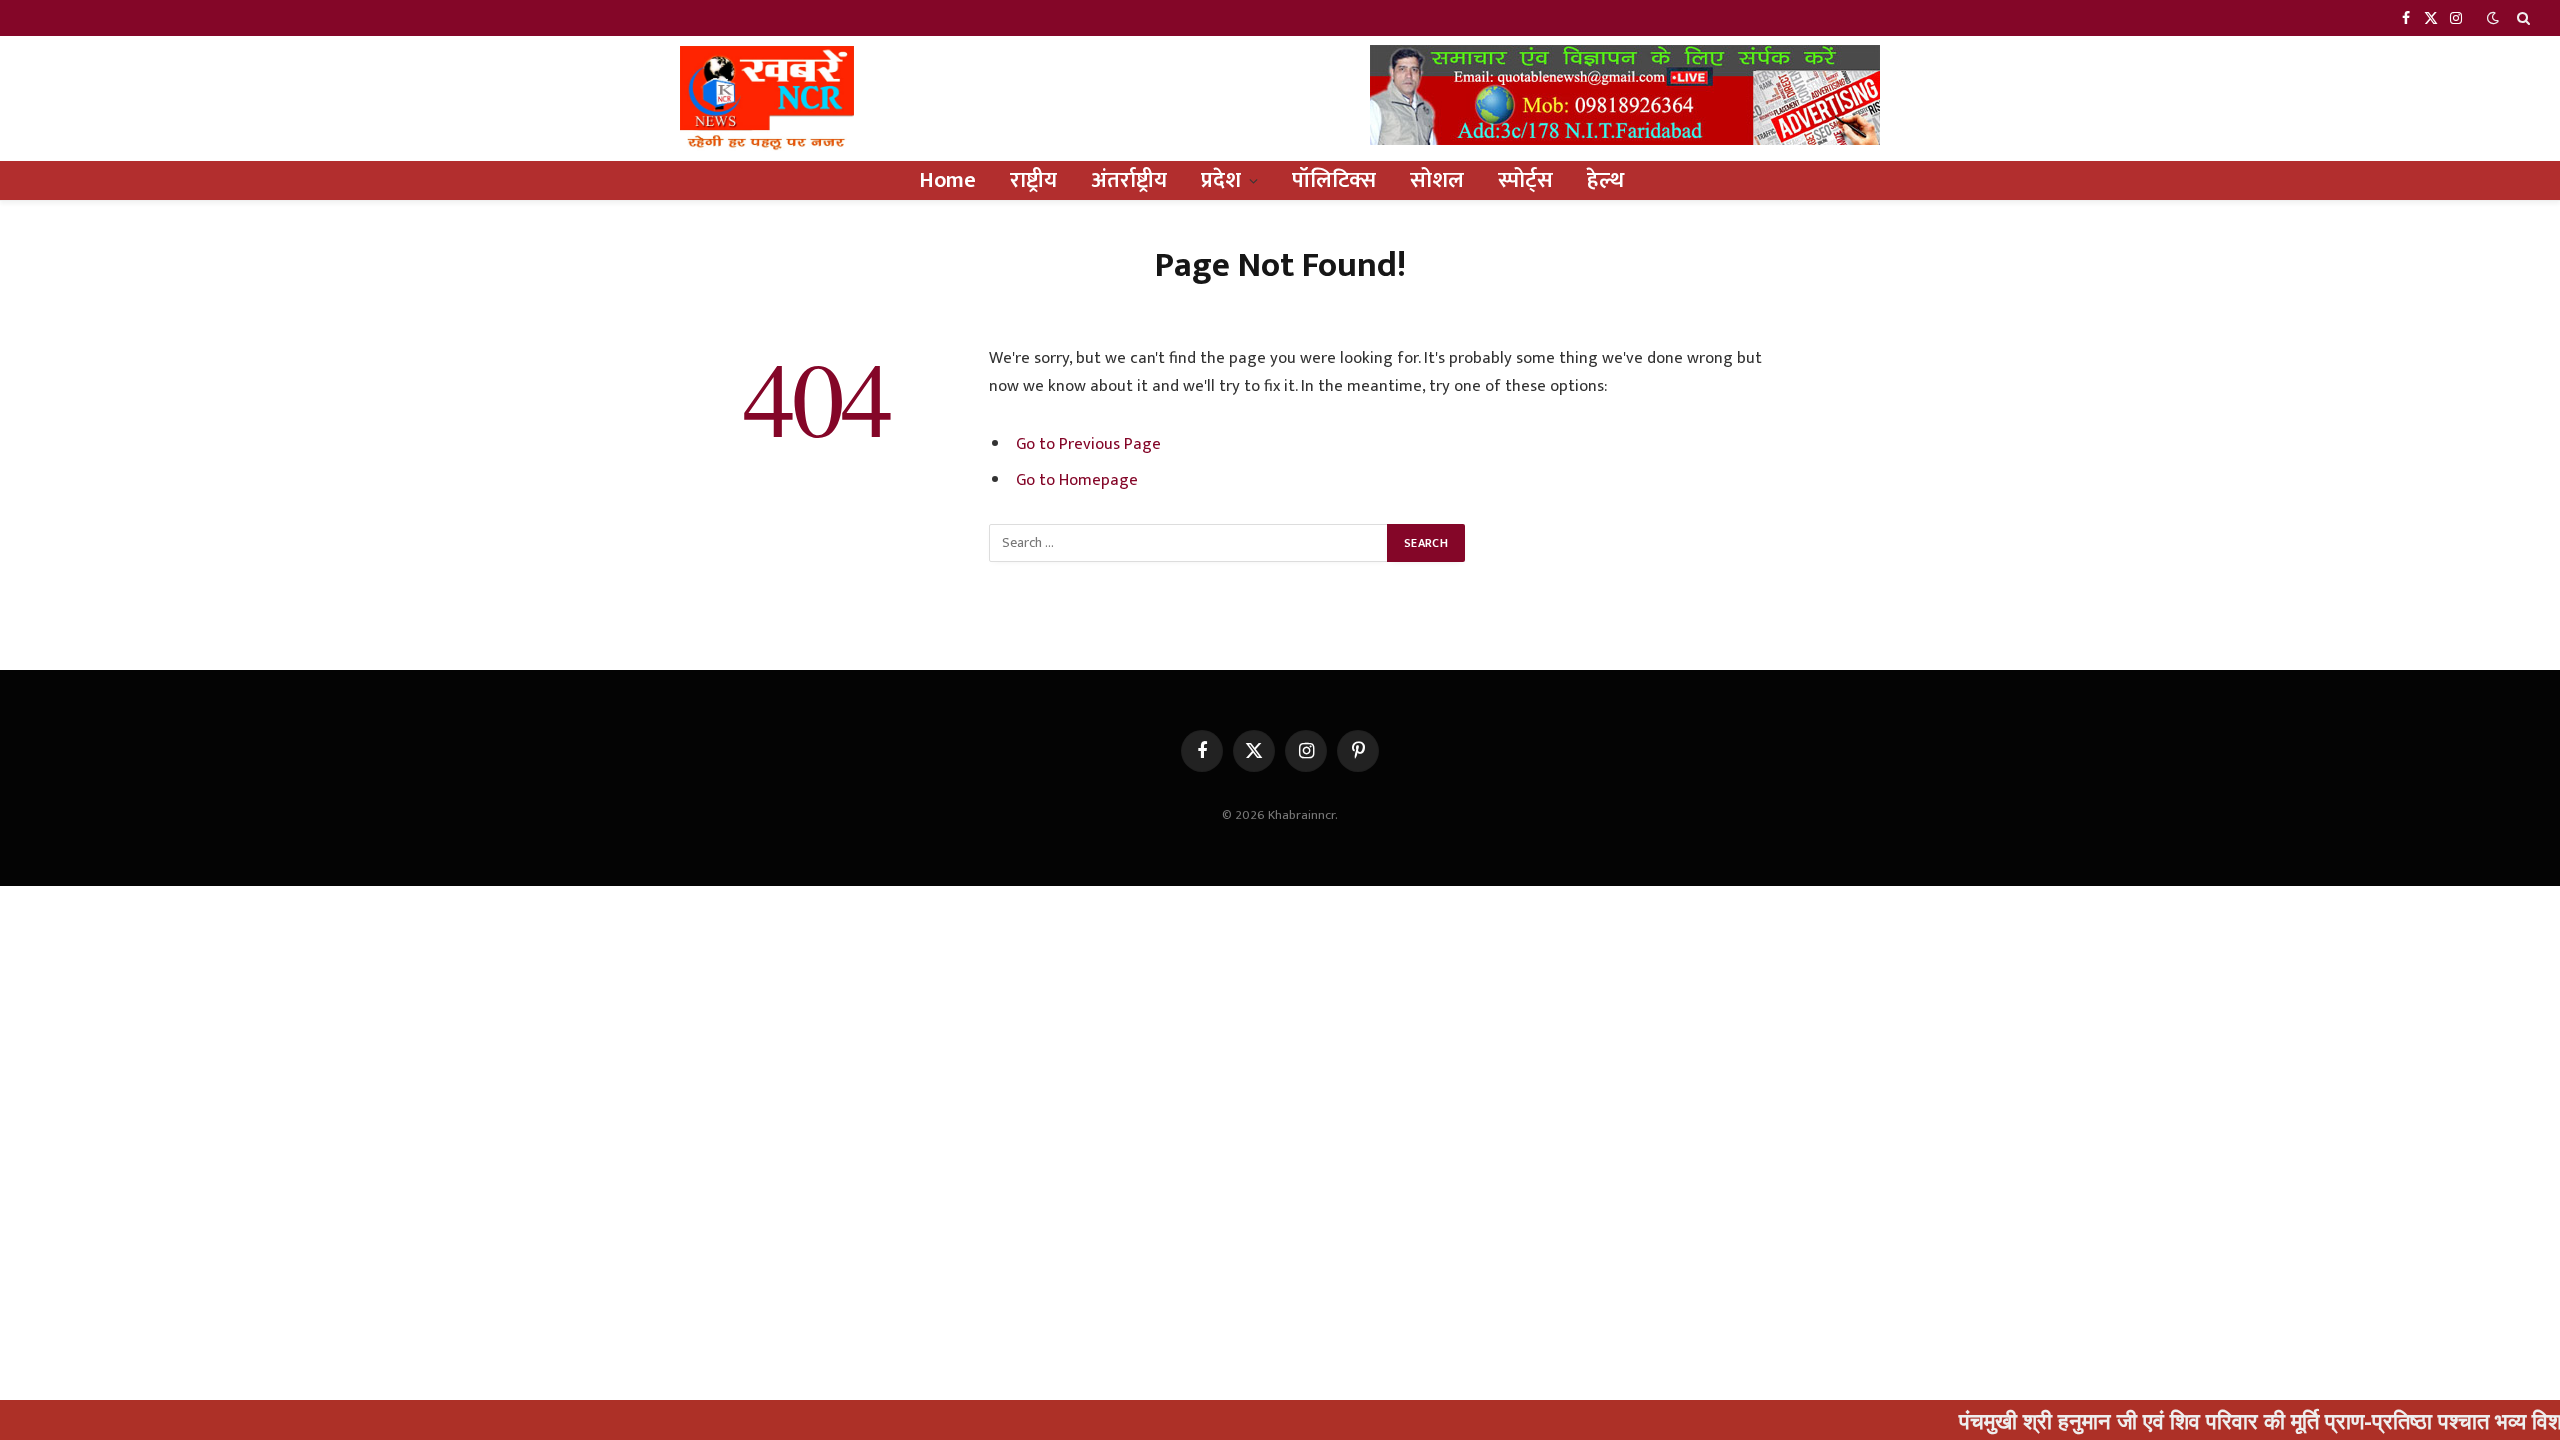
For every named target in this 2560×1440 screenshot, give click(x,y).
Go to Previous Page (1088, 444)
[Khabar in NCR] (767, 98)
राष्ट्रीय (1033, 180)
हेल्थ (1605, 180)
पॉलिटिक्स (1334, 180)
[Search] (2521, 18)
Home (947, 180)
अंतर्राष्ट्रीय (1129, 180)
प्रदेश (1221, 180)
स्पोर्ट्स (1525, 180)
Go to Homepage (1077, 480)
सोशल (1437, 180)
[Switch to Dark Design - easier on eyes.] (2493, 18)
